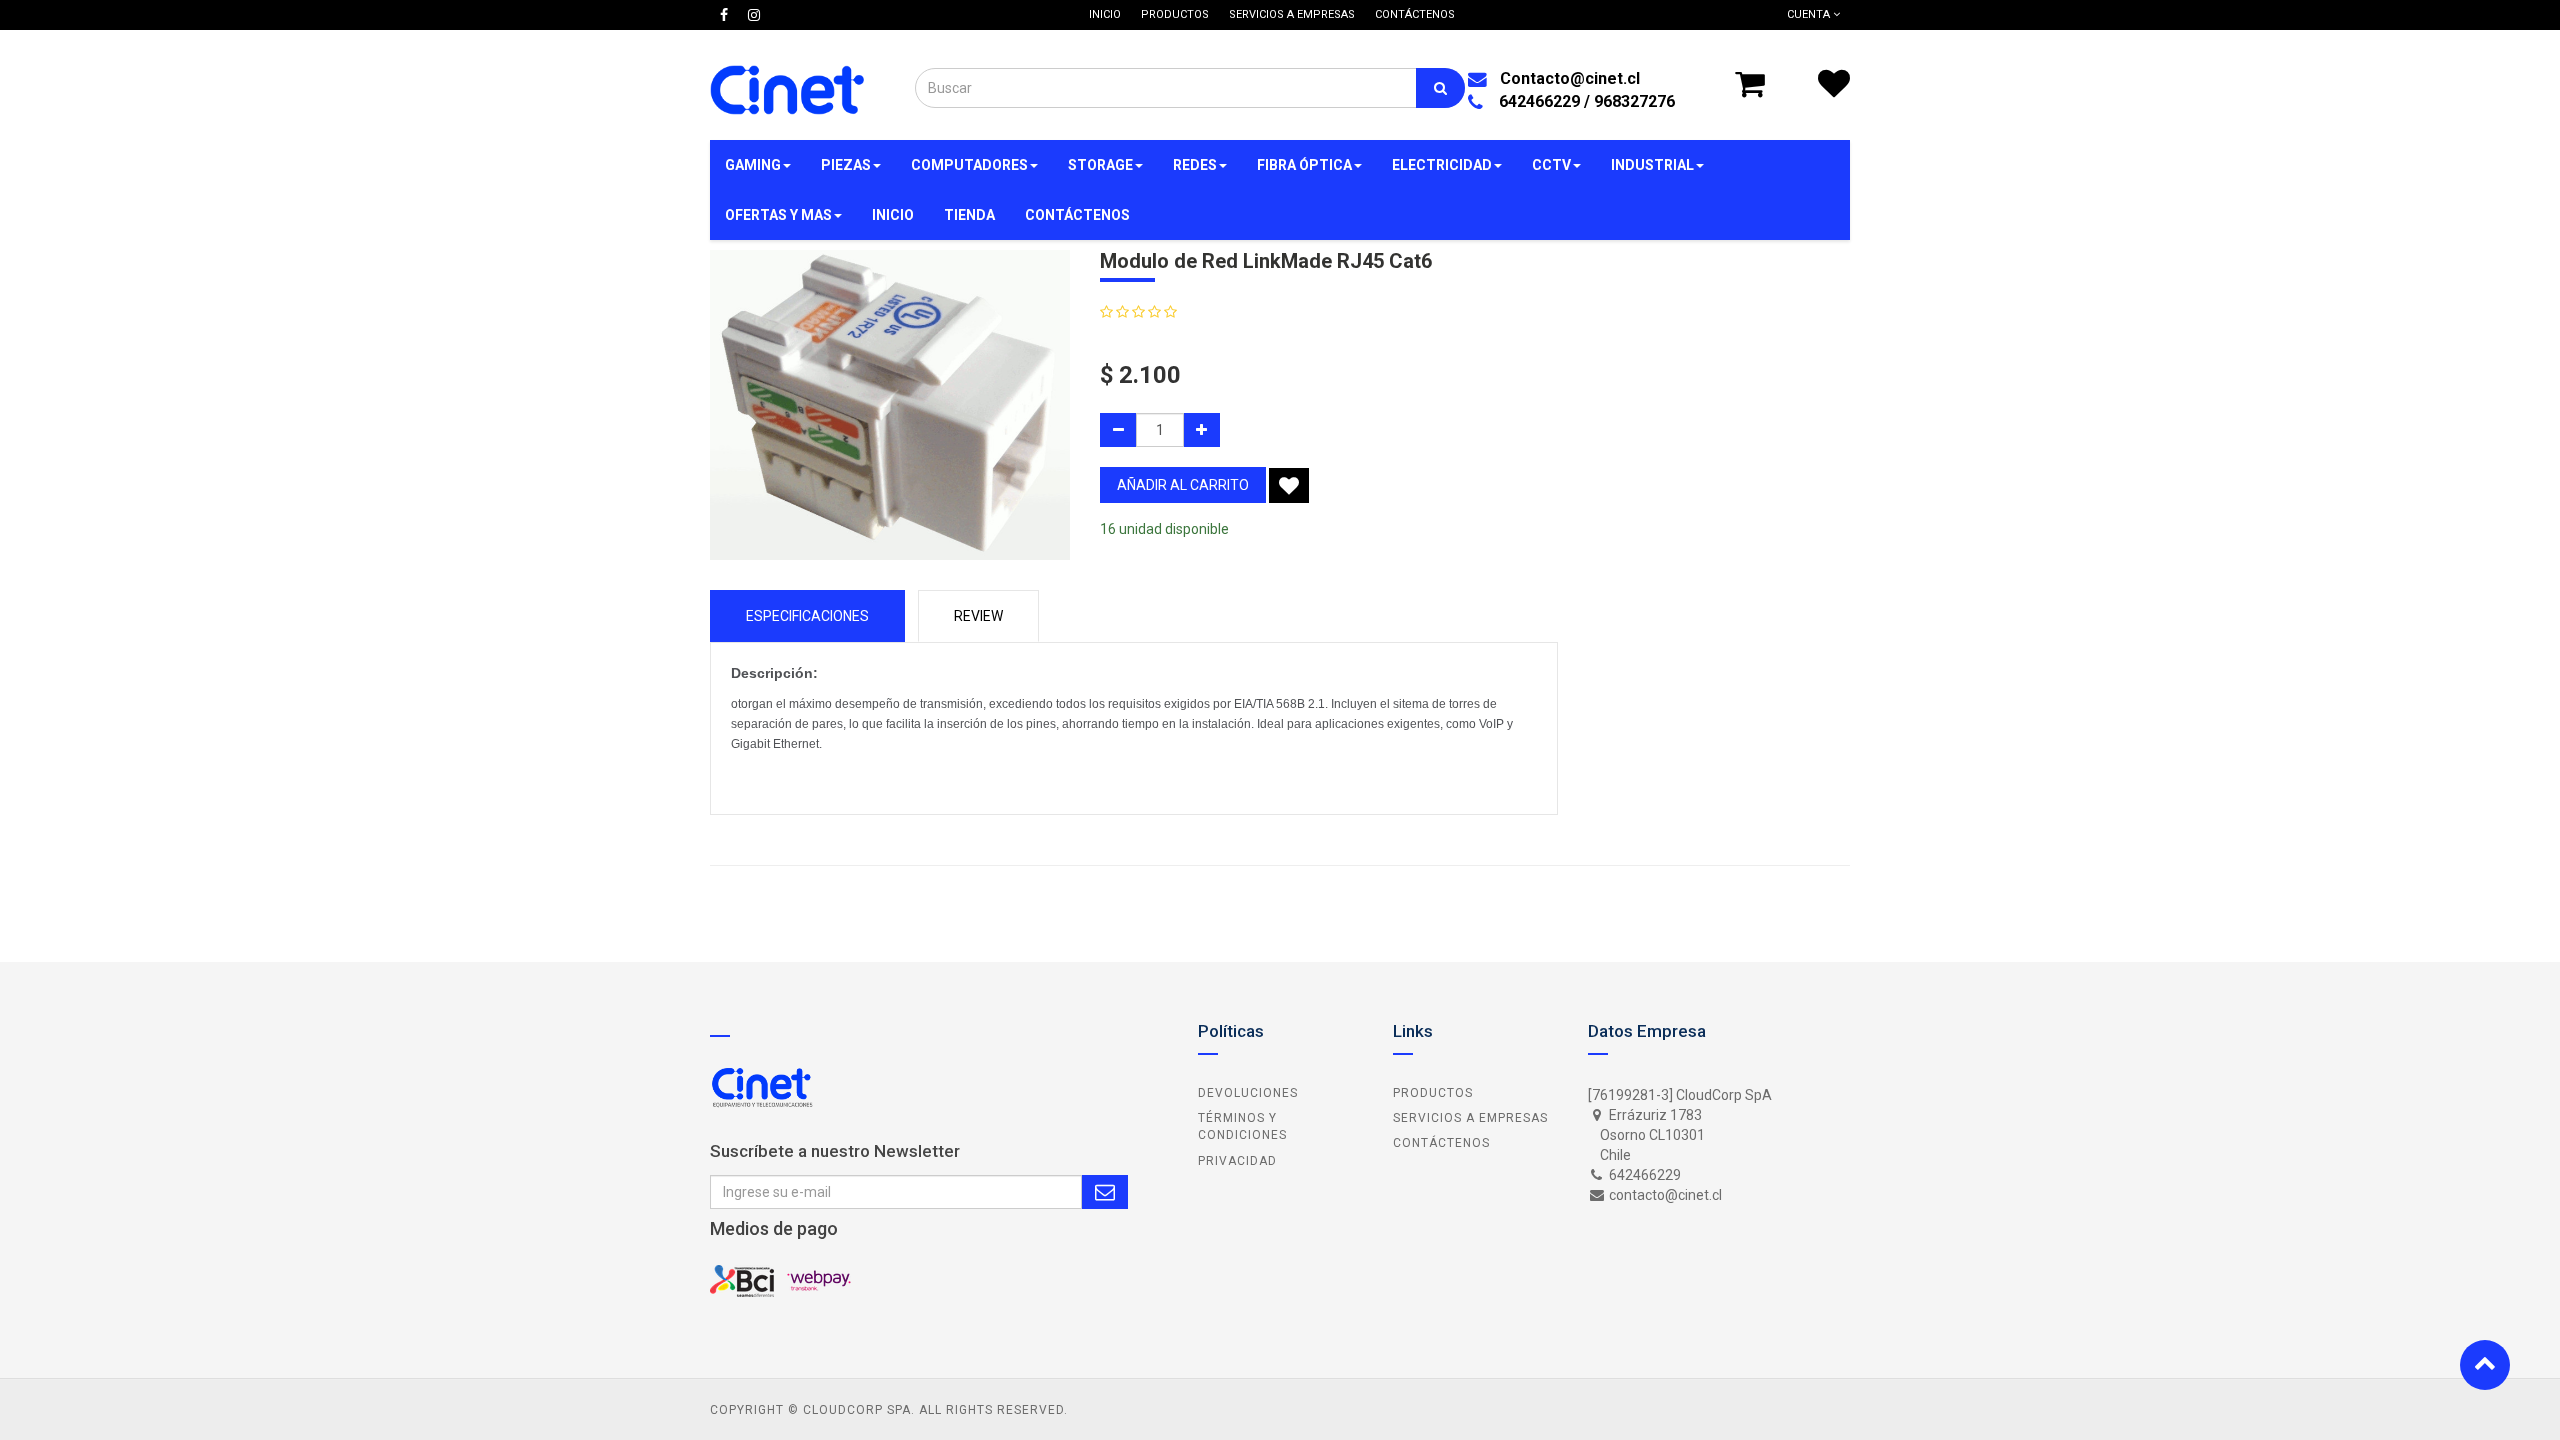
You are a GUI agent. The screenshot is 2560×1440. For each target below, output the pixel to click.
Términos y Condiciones (1242, 1126)
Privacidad (1237, 1161)
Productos (1433, 1093)
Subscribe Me (1105, 1192)
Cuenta (1810, 14)
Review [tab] (978, 616)
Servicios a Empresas (1470, 1118)
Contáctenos (1441, 1143)
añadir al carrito (1183, 485)
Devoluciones (1248, 1093)
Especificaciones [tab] (807, 616)
